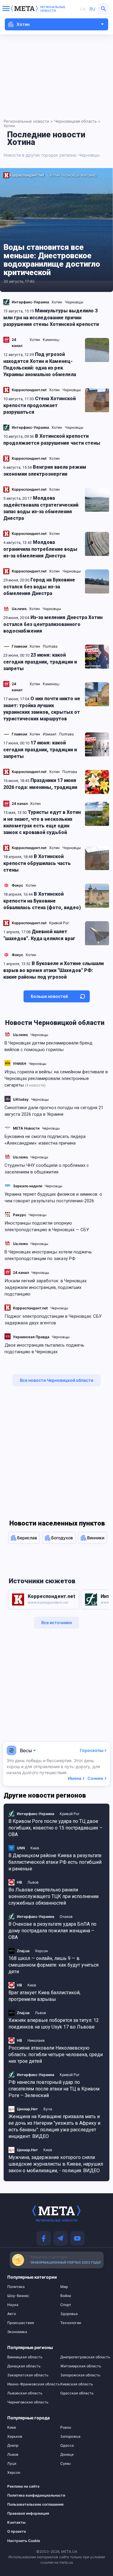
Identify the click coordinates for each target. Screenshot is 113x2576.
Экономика (17, 2332)
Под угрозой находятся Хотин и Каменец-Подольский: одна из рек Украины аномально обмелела (40, 364)
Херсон (14, 2473)
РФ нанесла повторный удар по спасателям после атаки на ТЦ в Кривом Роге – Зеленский (54, 2089)
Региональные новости (53, 9)
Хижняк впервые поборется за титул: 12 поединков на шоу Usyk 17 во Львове (54, 2024)
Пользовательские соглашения (27, 2504)
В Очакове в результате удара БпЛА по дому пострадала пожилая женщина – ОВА (52, 1931)
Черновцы (39, 1035)
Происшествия (21, 2323)
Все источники (56, 1622)
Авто (12, 2314)
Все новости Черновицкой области (56, 1380)
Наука (13, 2305)
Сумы (65, 2464)
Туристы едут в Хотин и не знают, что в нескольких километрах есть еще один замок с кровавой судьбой (42, 822)
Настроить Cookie (24, 2541)
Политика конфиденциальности (27, 2495)
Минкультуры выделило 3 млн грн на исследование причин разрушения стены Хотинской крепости (51, 317)
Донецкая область (24, 2366)
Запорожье (70, 2436)
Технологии (71, 2323)
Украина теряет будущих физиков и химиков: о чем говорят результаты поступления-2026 (53, 1198)
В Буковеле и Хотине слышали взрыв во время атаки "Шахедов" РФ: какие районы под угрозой (53, 970)
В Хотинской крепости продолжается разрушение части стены (52, 440)
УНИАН (20, 1064)
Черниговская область (28, 2402)
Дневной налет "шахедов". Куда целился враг (39, 935)
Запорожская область (80, 2375)
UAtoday (21, 1099)
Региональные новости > (28, 121)
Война (66, 2296)
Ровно (66, 2427)
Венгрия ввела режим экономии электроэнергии (45, 471)
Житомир (88, 175)
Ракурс (20, 1215)
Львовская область (25, 2393)
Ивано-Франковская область (30, 2384)
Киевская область (77, 2384)
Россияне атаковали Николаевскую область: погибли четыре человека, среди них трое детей (56, 2055)
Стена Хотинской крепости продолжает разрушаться (39, 405)
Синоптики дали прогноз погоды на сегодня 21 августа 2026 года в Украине (54, 1111)
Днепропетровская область (83, 2357)
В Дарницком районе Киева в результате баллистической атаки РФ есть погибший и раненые (55, 1862)
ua (83, 9)
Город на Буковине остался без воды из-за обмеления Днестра (39, 587)
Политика (16, 2287)
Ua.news (20, 1035)
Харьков (15, 2436)
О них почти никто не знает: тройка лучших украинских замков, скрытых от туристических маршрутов (42, 709)
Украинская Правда (31, 1337)
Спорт (66, 2305)
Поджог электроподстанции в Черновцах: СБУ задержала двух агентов (53, 1320)
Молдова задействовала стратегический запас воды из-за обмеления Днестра (41, 508)
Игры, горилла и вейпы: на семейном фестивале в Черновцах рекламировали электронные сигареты (56, 1078)
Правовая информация (27, 2513)
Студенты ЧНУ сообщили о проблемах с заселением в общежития (47, 1169)
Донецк (67, 2455)
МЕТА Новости (26, 1128)
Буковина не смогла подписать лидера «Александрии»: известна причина (45, 1140)
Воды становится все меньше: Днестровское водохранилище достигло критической (52, 260)
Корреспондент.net (30, 1308)
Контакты (16, 2522)
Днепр (13, 2446)
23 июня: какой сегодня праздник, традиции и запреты (40, 662)
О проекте (17, 2532)
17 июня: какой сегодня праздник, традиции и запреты (40, 750)
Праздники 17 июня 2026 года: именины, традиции (40, 784)
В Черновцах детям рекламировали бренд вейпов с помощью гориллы (49, 1046)
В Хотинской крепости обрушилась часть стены (37, 863)
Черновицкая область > (77, 121)
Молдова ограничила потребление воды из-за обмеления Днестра (40, 549)
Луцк (12, 2464)
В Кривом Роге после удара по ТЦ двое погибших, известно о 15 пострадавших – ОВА (55, 1828)
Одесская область (77, 2393)
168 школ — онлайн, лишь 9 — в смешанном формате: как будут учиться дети (53, 1965)
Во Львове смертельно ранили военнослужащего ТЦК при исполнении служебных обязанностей (53, 1896)
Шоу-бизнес (18, 2296)
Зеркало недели (28, 1186)
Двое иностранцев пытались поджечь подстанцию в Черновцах (44, 1348)
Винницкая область (25, 2357)
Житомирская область (81, 2366)
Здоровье (69, 2314)
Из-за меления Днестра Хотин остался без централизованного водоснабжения (53, 624)
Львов (13, 2455)
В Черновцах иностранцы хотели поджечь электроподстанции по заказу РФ (48, 1255)
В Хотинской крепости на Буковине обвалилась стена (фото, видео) (42, 901)
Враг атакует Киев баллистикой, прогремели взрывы (44, 1996)
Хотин (55, 175)
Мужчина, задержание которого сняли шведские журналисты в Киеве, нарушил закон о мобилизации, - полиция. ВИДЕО (56, 2164)
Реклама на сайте (23, 2486)
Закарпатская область (28, 2375)
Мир (64, 2287)
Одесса (67, 2446)
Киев (12, 2427)
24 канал (21, 1273)
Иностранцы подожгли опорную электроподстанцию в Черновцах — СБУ (47, 1226)
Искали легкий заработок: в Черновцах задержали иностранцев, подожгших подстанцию (46, 1287)
